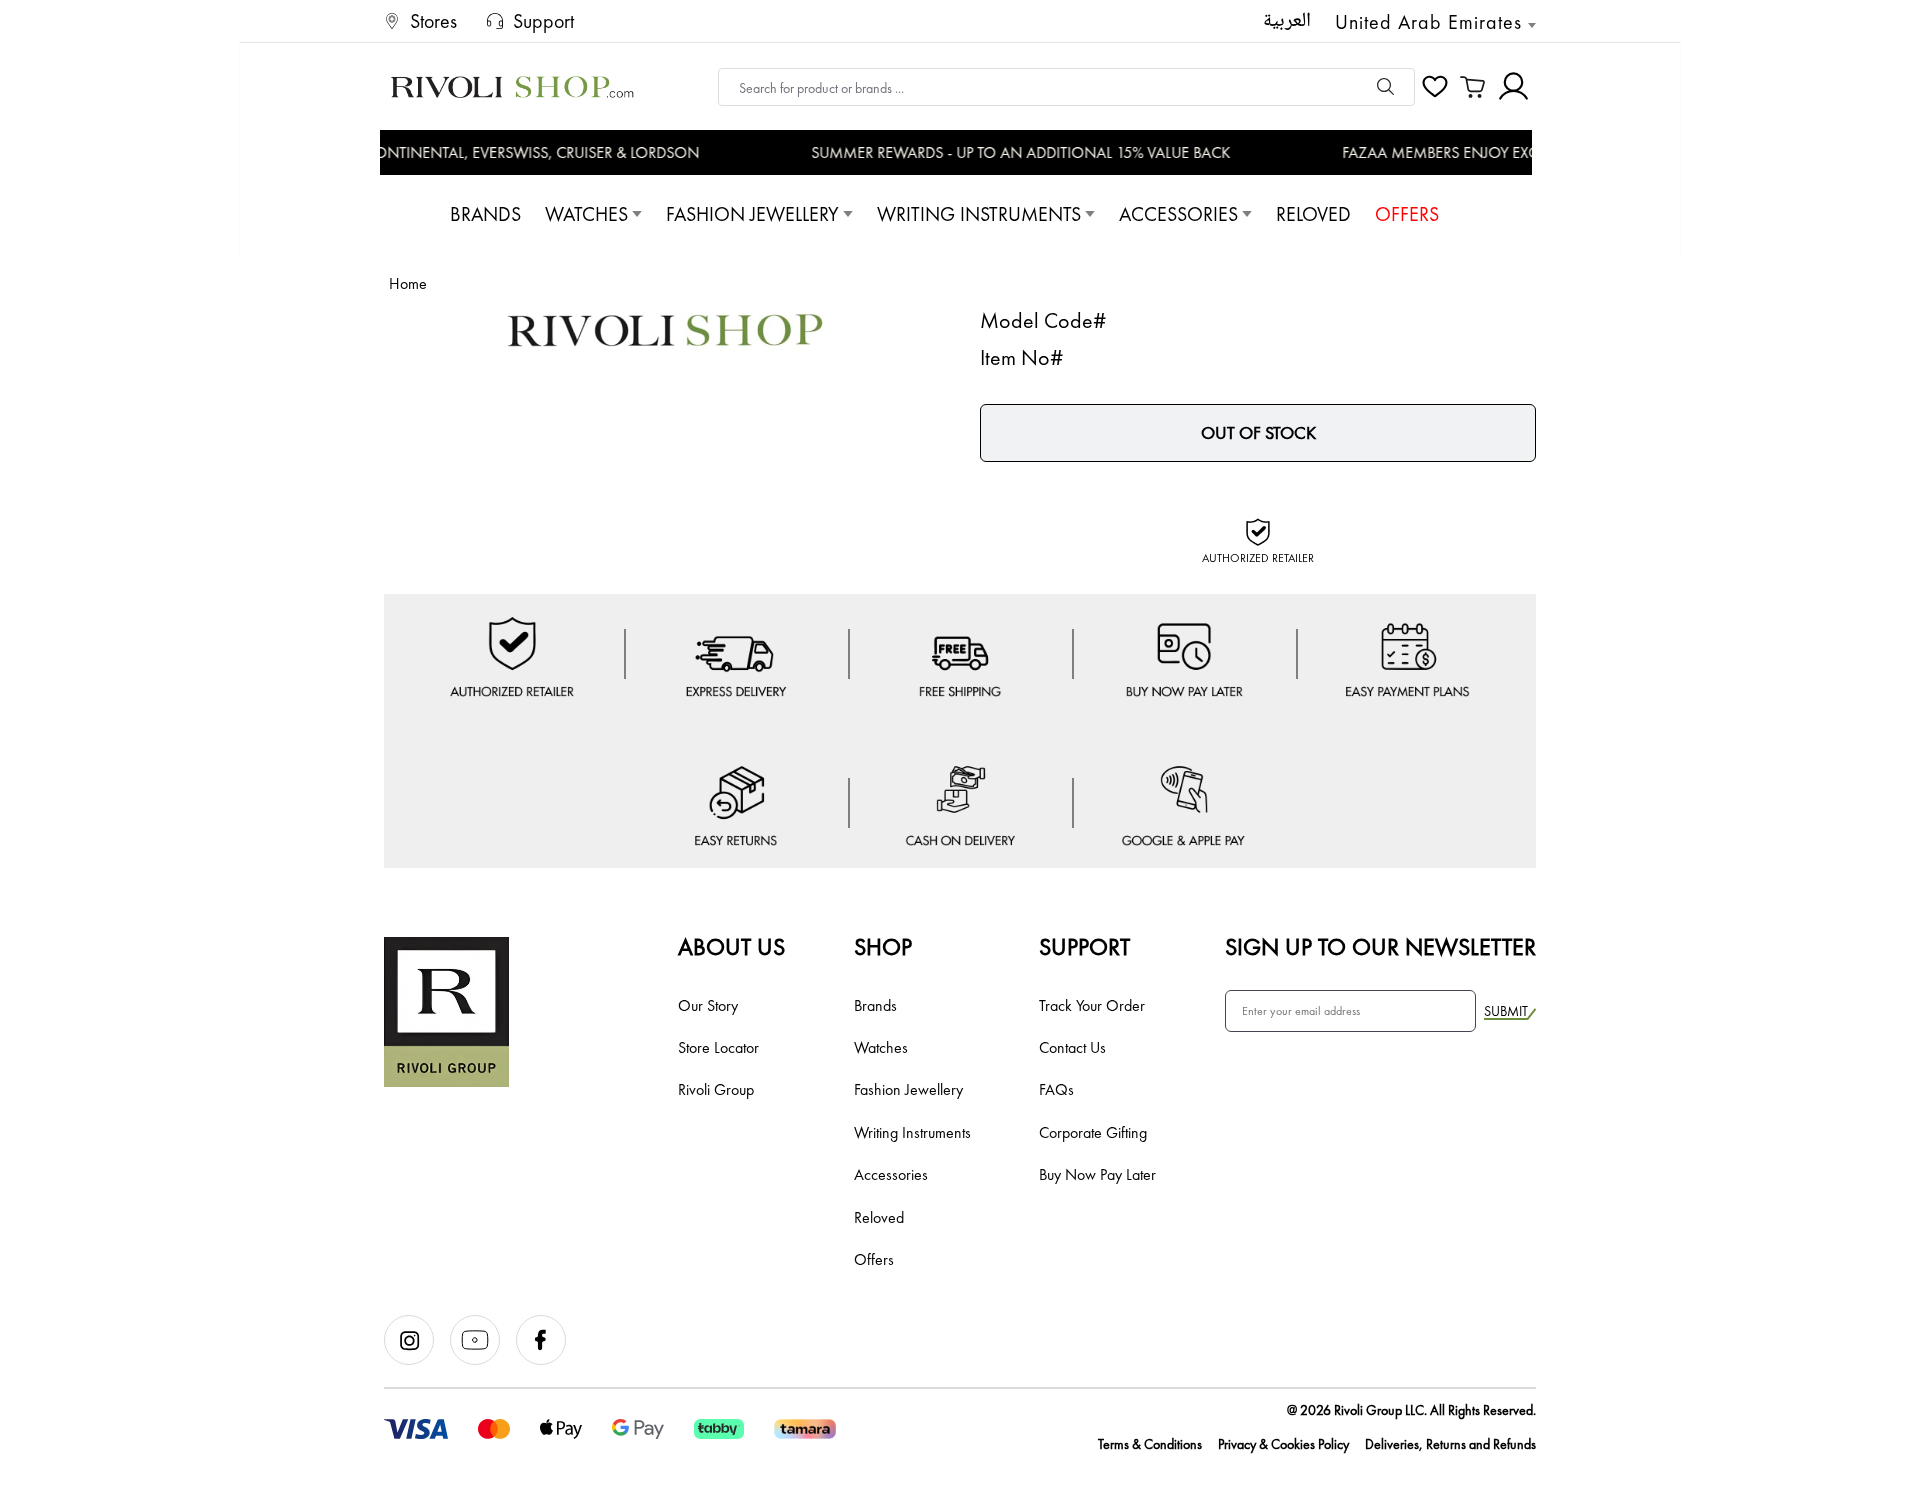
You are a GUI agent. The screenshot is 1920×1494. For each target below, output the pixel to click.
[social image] (417, 1360)
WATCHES (586, 214)
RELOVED (1313, 214)
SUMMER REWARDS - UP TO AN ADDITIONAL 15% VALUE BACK (1005, 152)
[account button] (1513, 86)
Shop (883, 946)
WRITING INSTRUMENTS (979, 214)
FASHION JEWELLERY (752, 214)
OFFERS (1407, 214)
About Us (731, 946)
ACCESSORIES (1178, 214)
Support (1084, 946)
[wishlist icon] (1435, 87)
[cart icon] (1473, 87)
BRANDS (485, 214)
